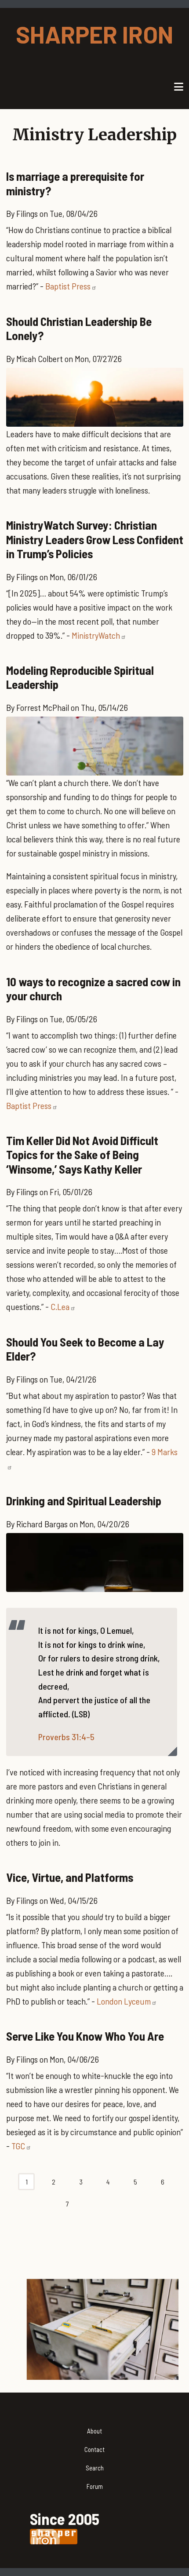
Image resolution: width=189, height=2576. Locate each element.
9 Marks (165, 1452)
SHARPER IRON (94, 34)
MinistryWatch (96, 635)
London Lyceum (124, 2001)
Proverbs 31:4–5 (66, 1737)
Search (95, 2468)
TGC (18, 2146)
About (94, 2431)
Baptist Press (68, 286)
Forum (95, 2486)
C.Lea (60, 1306)
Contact (94, 2449)
